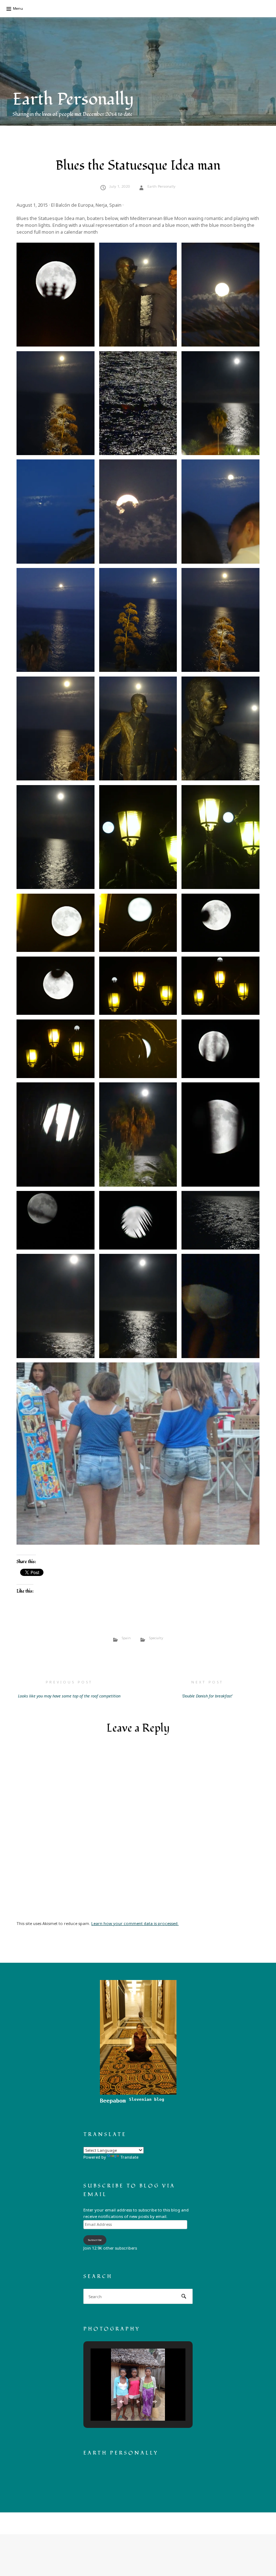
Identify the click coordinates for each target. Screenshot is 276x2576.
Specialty (156, 1638)
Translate (129, 2157)
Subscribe (95, 2240)
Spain (126, 1638)
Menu (18, 8)
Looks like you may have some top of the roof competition (69, 1689)
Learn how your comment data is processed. (135, 1923)
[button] (56, 295)
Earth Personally (73, 99)
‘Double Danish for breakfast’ (207, 1689)
